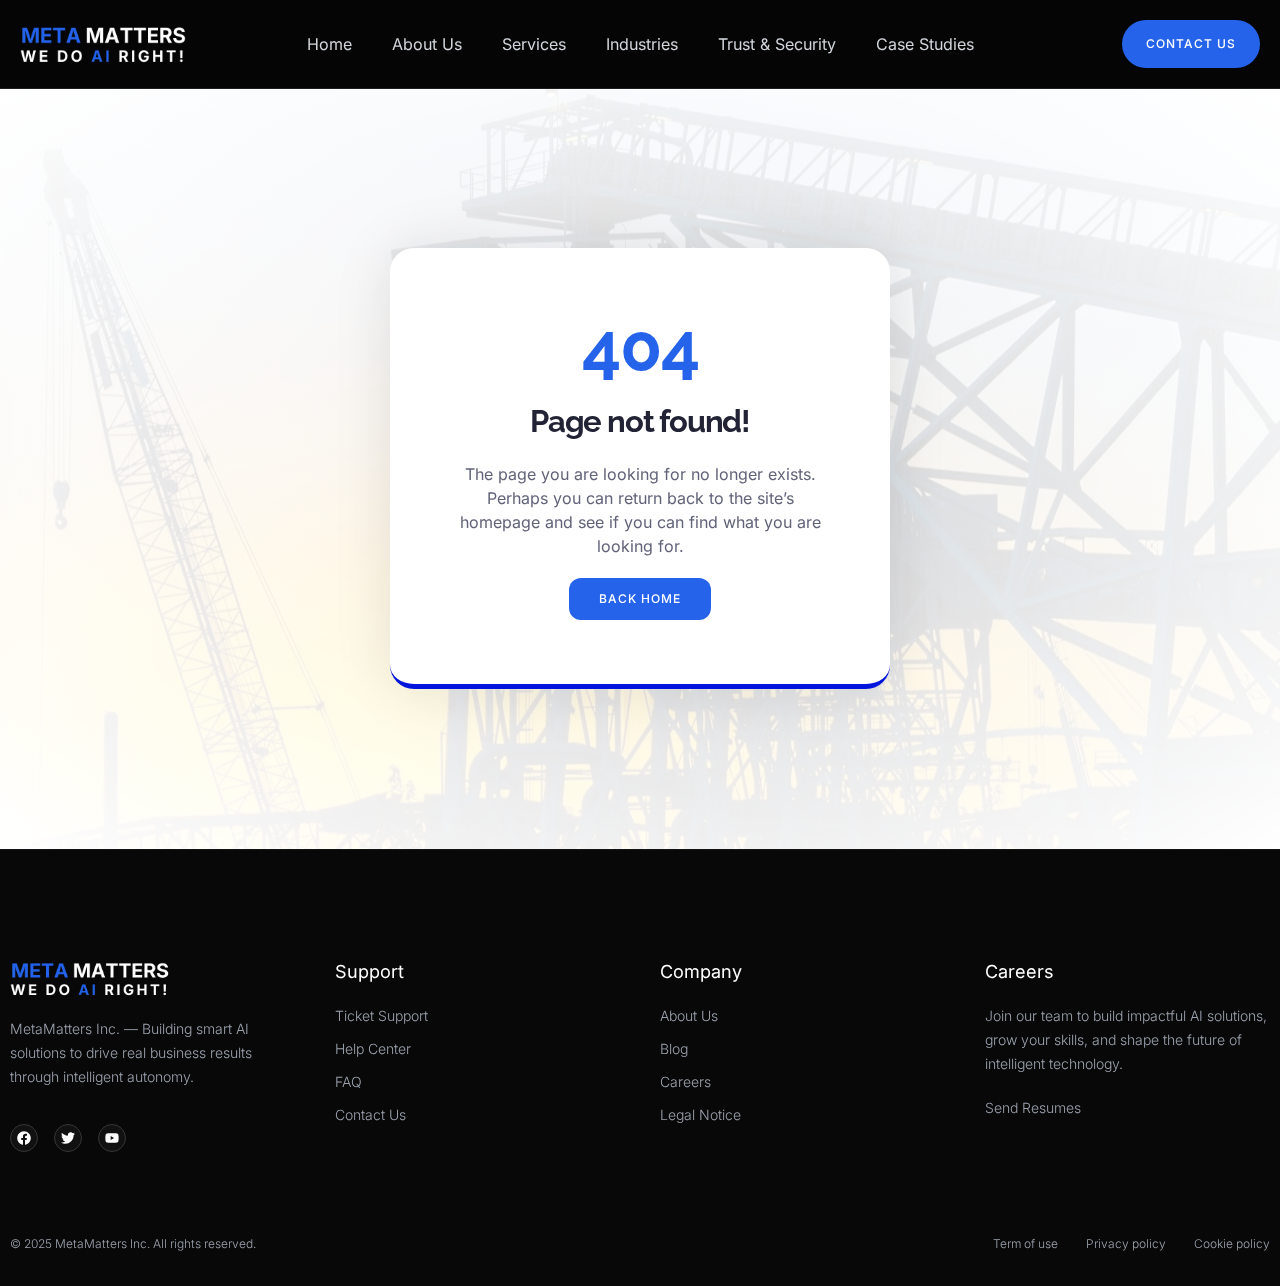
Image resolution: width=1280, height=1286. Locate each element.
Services (534, 44)
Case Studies (925, 44)
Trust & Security (777, 44)
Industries (642, 44)
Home (329, 44)
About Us (427, 44)
